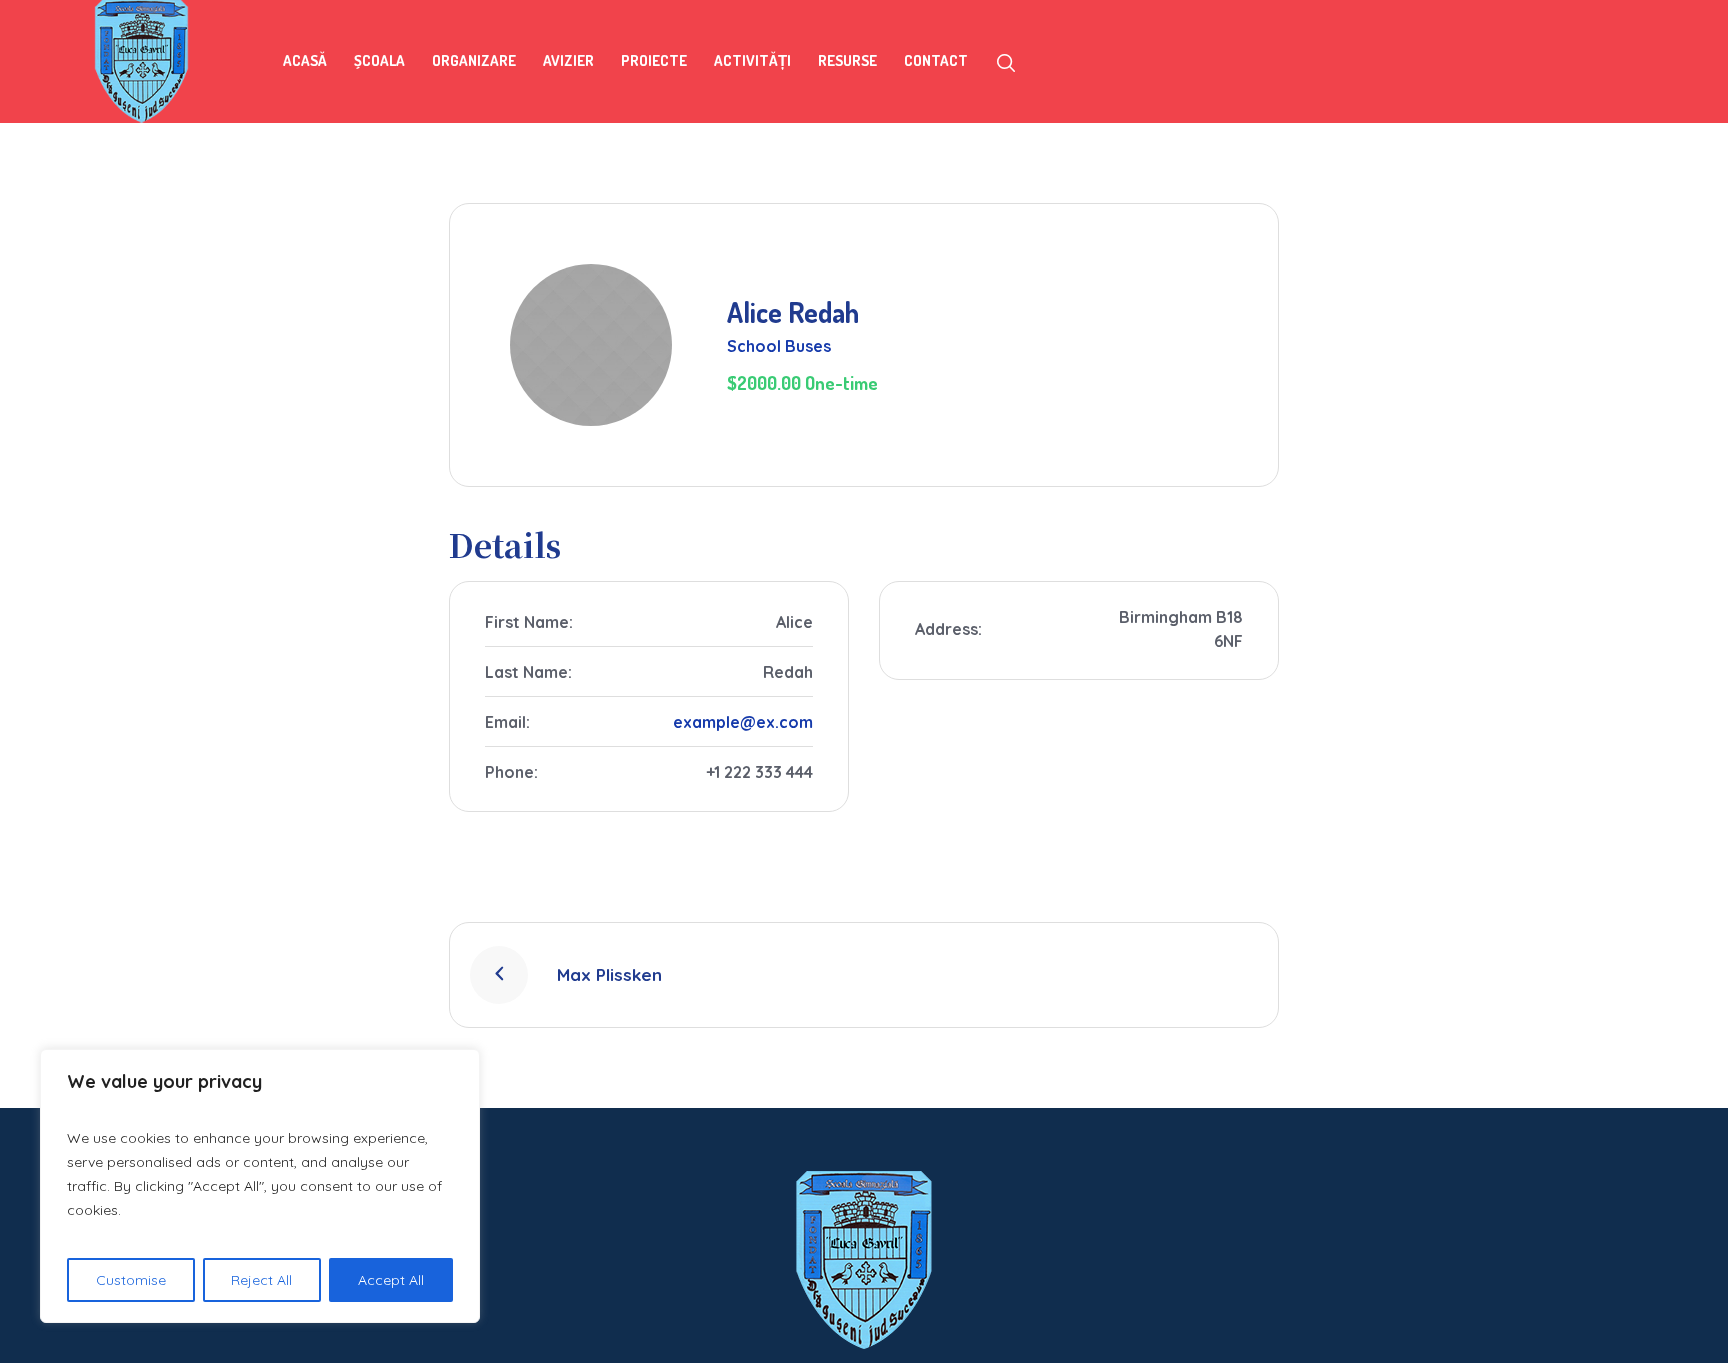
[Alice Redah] (591, 345)
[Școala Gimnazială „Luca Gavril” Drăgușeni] (864, 1260)
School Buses (779, 346)
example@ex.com (743, 722)
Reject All (261, 1280)
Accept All (391, 1280)
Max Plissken (609, 974)
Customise (131, 1280)
